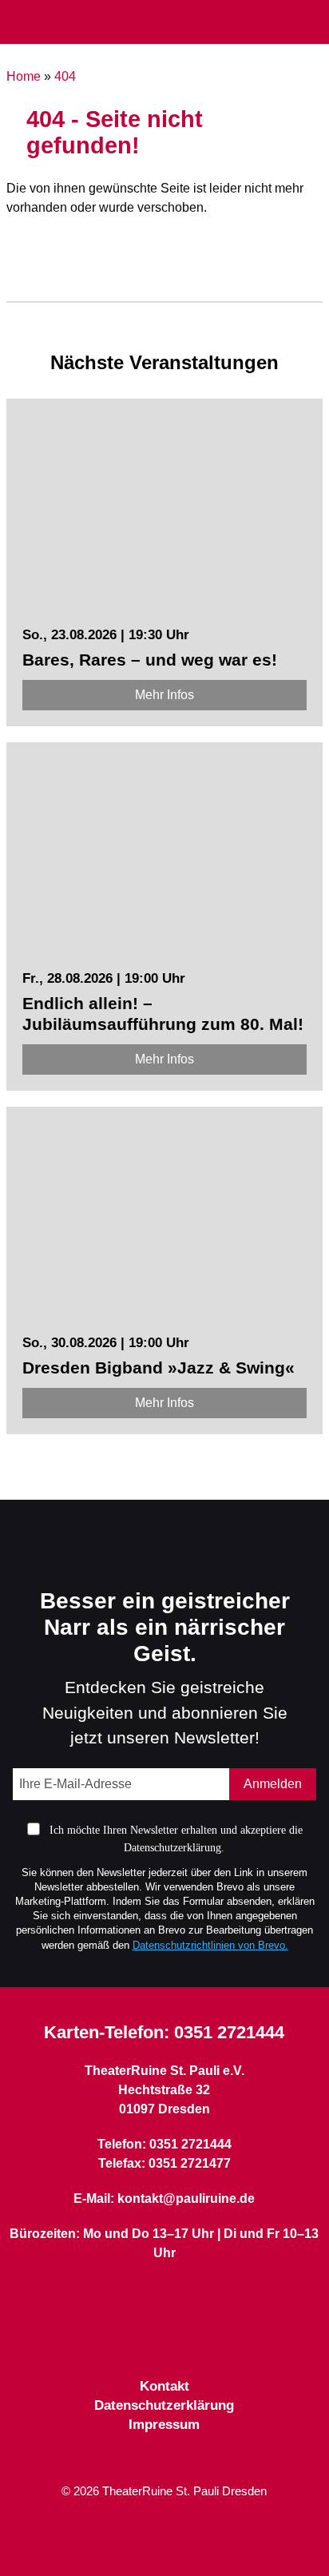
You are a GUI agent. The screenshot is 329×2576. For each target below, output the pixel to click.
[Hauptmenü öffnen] (19, 22)
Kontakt (164, 2386)
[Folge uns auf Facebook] (136, 2338)
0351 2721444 (229, 2032)
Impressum (164, 2425)
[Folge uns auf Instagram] (193, 2338)
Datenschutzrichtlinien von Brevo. (210, 1945)
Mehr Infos (164, 695)
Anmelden (273, 1784)
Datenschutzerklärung (164, 2405)
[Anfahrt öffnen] (311, 23)
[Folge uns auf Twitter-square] (164, 2338)
